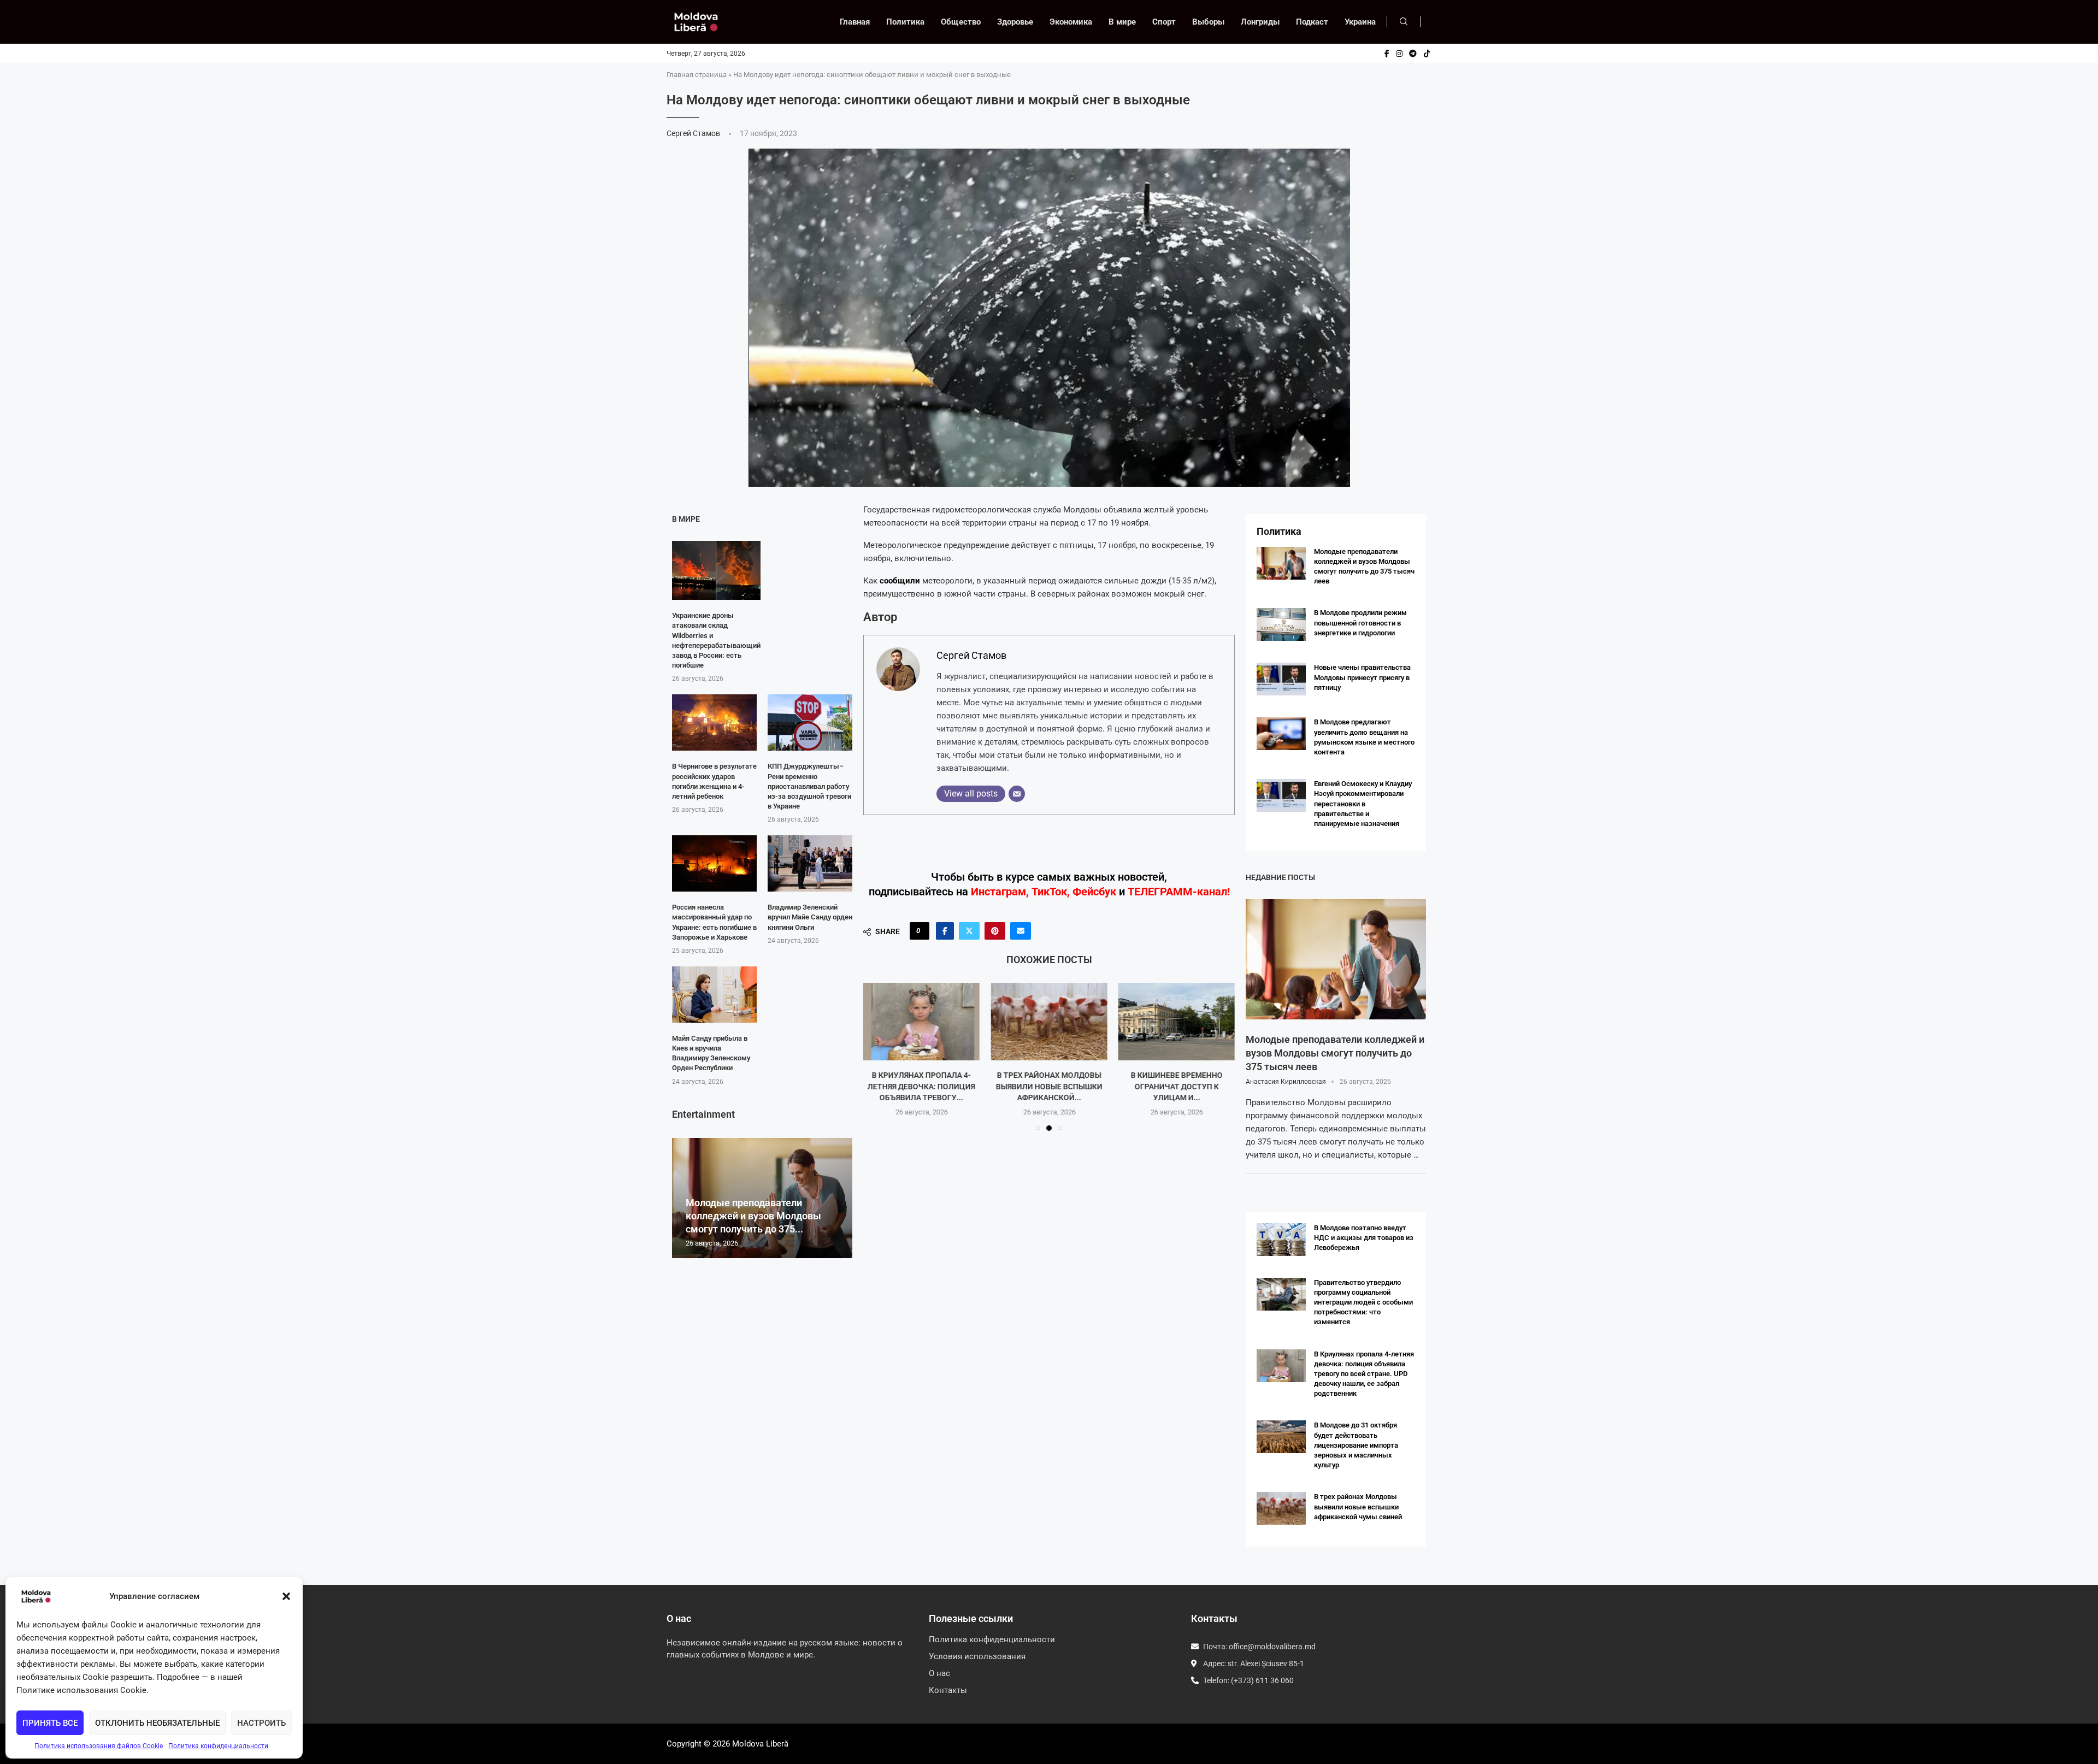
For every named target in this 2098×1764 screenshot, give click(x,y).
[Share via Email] (1021, 931)
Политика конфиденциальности (218, 1746)
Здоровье (1015, 22)
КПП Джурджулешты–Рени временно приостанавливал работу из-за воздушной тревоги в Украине (809, 786)
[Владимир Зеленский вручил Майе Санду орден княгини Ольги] (810, 863)
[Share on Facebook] (945, 931)
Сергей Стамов (694, 133)
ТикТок (1049, 892)
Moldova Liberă (760, 1744)
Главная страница (697, 75)
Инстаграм (998, 892)
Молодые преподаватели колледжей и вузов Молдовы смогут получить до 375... (753, 1216)
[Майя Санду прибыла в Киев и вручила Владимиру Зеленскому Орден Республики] (714, 995)
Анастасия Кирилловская (1286, 1082)
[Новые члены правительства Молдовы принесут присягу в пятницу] (1281, 679)
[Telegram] (1413, 54)
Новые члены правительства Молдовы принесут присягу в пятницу (1362, 677)
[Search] (1404, 22)
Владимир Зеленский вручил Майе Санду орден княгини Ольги (810, 917)
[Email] (1017, 794)
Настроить (261, 1723)
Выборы (1208, 22)
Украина (1360, 22)
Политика (905, 22)
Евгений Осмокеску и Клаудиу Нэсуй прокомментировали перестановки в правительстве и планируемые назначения (1363, 804)
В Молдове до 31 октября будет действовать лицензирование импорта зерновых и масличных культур (1356, 1445)
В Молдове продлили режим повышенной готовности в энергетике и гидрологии (1360, 623)
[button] (286, 1596)
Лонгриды (1260, 22)
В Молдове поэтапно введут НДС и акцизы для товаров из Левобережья (1364, 1238)
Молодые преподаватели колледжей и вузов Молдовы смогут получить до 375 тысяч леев (1335, 1053)
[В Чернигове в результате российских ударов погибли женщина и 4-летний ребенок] (714, 722)
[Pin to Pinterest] (995, 931)
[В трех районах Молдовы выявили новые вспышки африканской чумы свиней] (921, 1022)
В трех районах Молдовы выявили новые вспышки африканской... (921, 1086)
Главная (855, 22)
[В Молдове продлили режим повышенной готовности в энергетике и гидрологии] (1281, 624)
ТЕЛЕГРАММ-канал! (1179, 892)
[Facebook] (1387, 54)
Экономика (1071, 22)
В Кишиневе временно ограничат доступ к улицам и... (1049, 1086)
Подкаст (1312, 22)
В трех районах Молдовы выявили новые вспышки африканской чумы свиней (1358, 1506)
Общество (961, 22)
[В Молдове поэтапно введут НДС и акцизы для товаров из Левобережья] (1281, 1240)
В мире (1122, 22)
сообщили (901, 581)
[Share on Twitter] (969, 931)
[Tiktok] (1427, 54)
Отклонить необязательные (157, 1723)
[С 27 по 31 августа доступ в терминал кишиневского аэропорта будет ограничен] (1177, 1022)
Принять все (50, 1723)
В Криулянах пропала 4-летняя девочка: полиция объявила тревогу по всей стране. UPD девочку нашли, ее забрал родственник (1364, 1374)
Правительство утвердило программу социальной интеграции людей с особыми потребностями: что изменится (1363, 1302)
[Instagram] (1399, 54)
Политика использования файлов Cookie (99, 1746)
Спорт (1164, 22)
